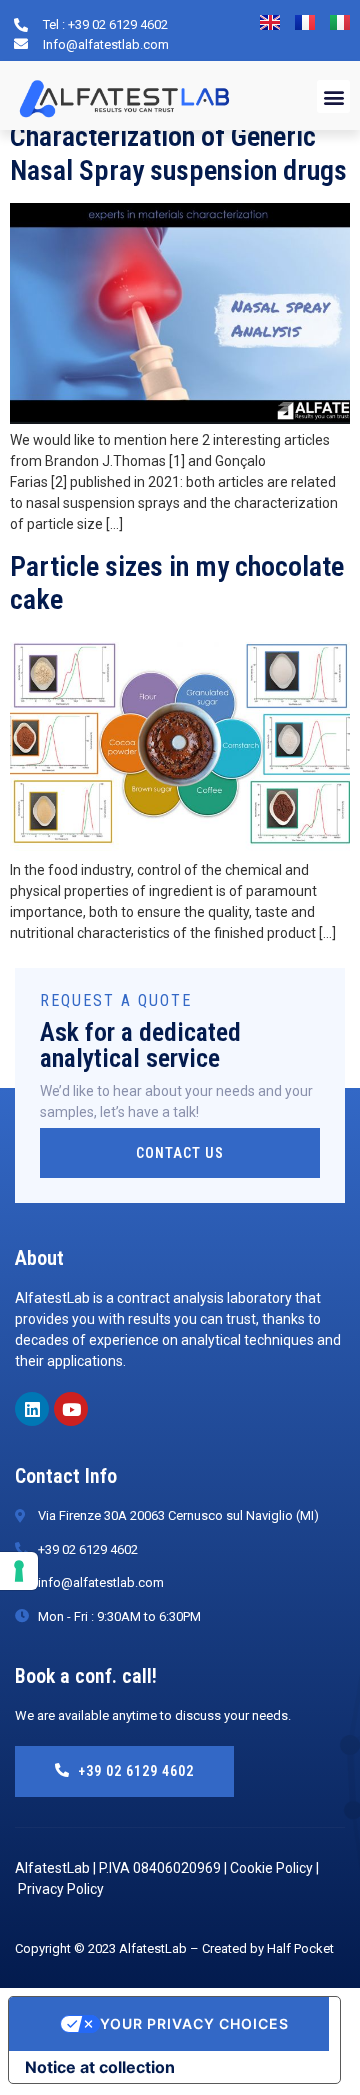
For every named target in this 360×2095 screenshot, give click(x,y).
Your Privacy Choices (194, 2023)
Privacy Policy (61, 1889)
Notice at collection (100, 2067)
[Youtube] (71, 1409)
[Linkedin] (32, 1409)
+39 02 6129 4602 (136, 1771)
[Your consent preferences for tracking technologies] (19, 1571)
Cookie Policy (271, 1868)
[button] (333, 96)
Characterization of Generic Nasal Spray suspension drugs (178, 153)
